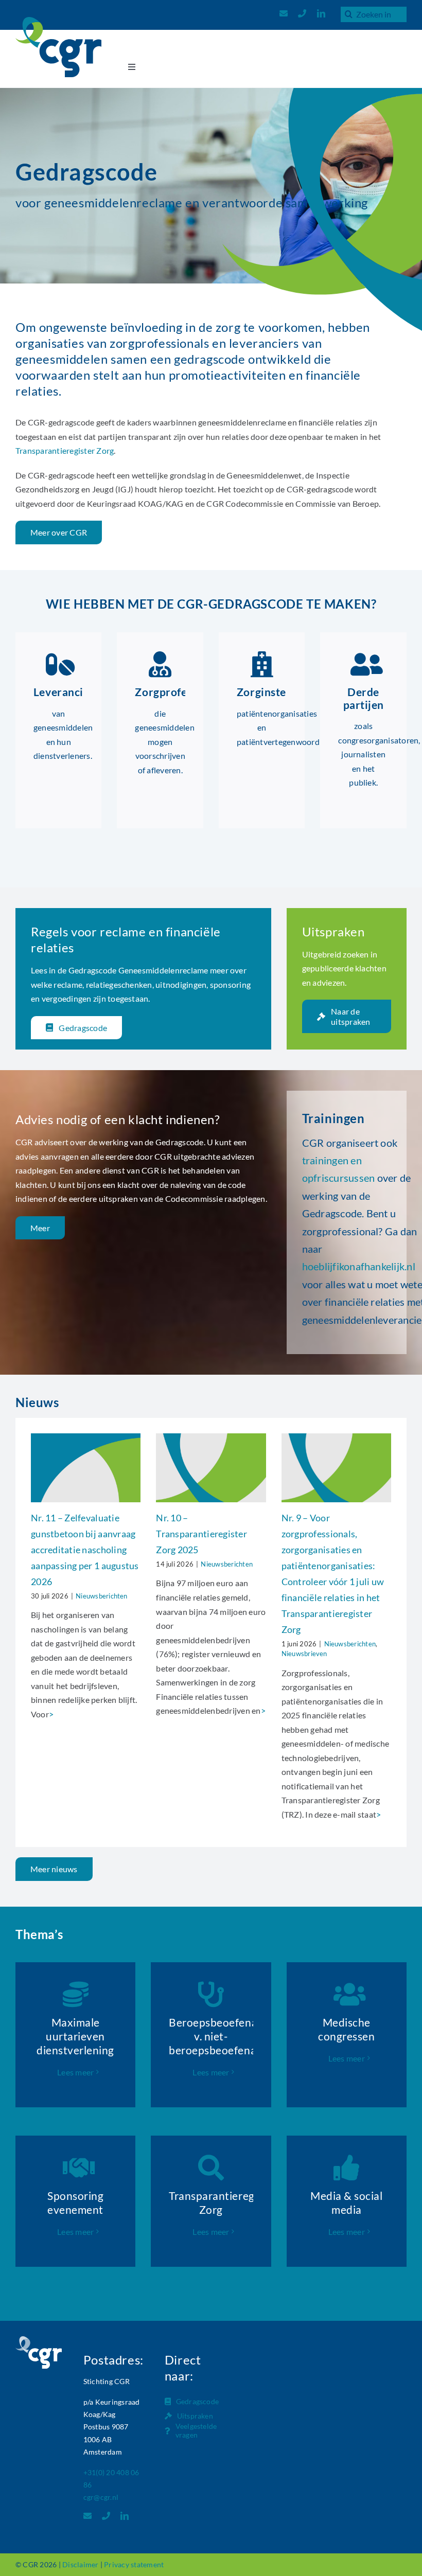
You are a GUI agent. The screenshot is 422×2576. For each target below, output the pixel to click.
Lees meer (75, 2072)
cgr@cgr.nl (101, 2497)
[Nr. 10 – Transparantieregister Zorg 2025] (211, 1468)
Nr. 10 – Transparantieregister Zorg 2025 (201, 1534)
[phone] (302, 13)
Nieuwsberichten (102, 1596)
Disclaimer (80, 2564)
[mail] (284, 13)
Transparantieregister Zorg (65, 450)
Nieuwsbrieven (304, 1654)
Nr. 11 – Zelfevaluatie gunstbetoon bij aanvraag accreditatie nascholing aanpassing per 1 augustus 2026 (85, 1550)
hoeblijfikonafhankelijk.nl (359, 1266)
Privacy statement (134, 2564)
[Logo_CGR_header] (58, 21)
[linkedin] (321, 13)
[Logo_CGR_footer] (39, 2340)
